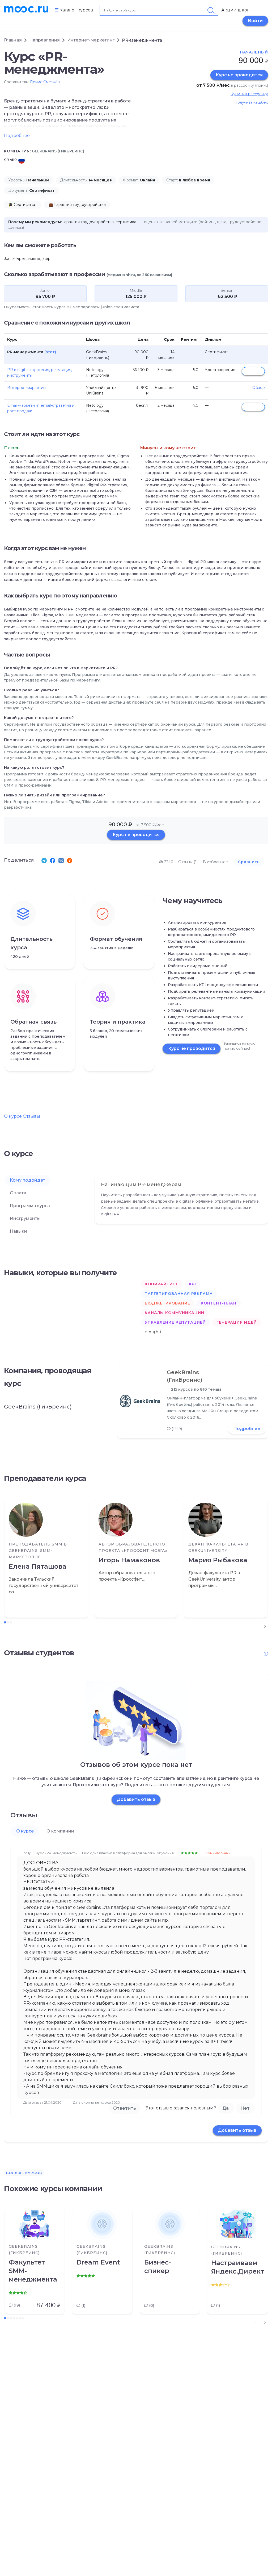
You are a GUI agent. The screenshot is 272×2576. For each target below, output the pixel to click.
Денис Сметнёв (45, 82)
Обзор (259, 388)
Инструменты (25, 1218)
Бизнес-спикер (158, 2267)
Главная (13, 40)
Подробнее (247, 1429)
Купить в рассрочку (249, 94)
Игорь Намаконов (129, 1560)
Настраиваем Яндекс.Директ (237, 2267)
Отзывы (31, 1116)
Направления (44, 40)
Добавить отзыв (136, 1799)
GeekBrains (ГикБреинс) (184, 1376)
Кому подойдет (27, 1180)
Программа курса (30, 1206)
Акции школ (235, 10)
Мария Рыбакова (218, 1560)
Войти (255, 21)
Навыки (18, 1231)
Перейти (253, 371)
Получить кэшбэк (251, 102)
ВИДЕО (255, 160)
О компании (60, 1831)
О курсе (13, 1116)
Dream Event (98, 2262)
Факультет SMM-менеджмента (33, 2271)
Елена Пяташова (38, 1566)
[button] (265, 1626)
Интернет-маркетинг (91, 40)
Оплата (18, 1193)
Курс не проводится (239, 75)
